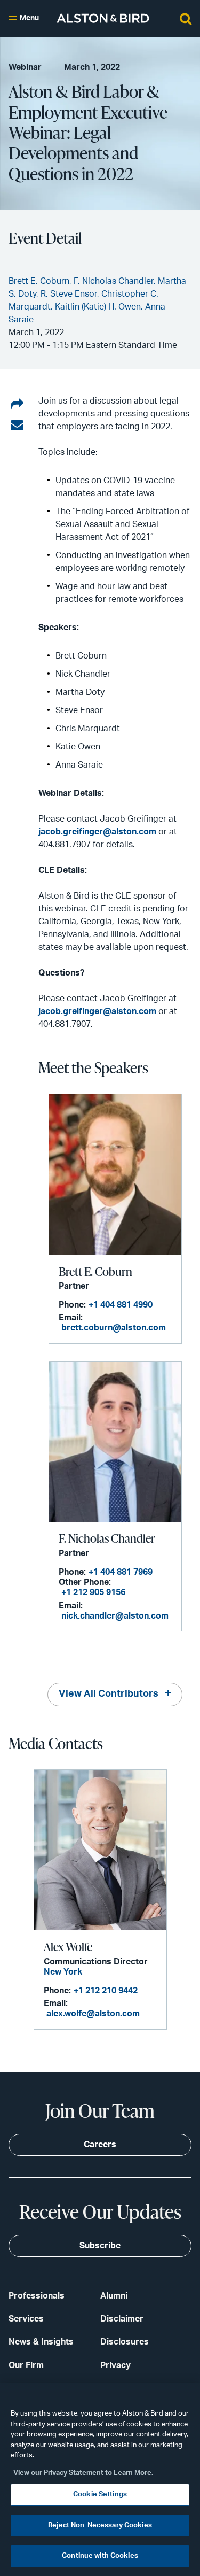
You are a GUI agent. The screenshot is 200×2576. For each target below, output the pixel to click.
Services (26, 2319)
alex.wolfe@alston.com (93, 2014)
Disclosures (125, 2342)
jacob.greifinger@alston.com (97, 832)
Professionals (37, 2296)
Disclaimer (122, 2319)
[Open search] (186, 18)
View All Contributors (109, 1694)
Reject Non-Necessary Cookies (100, 2525)
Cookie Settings (100, 2494)
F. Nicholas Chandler (107, 1538)
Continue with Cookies (100, 2556)
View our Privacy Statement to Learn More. (83, 2473)
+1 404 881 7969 (121, 1572)
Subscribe (100, 2246)
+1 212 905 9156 (93, 1592)
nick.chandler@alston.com (115, 1616)
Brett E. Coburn (95, 1271)
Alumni (114, 2296)
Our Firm (26, 2365)
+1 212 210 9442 (106, 1991)
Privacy (115, 2365)
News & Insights (41, 2342)
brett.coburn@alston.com (114, 1328)
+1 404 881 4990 (121, 1305)
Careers (100, 2145)
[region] (100, 2480)
